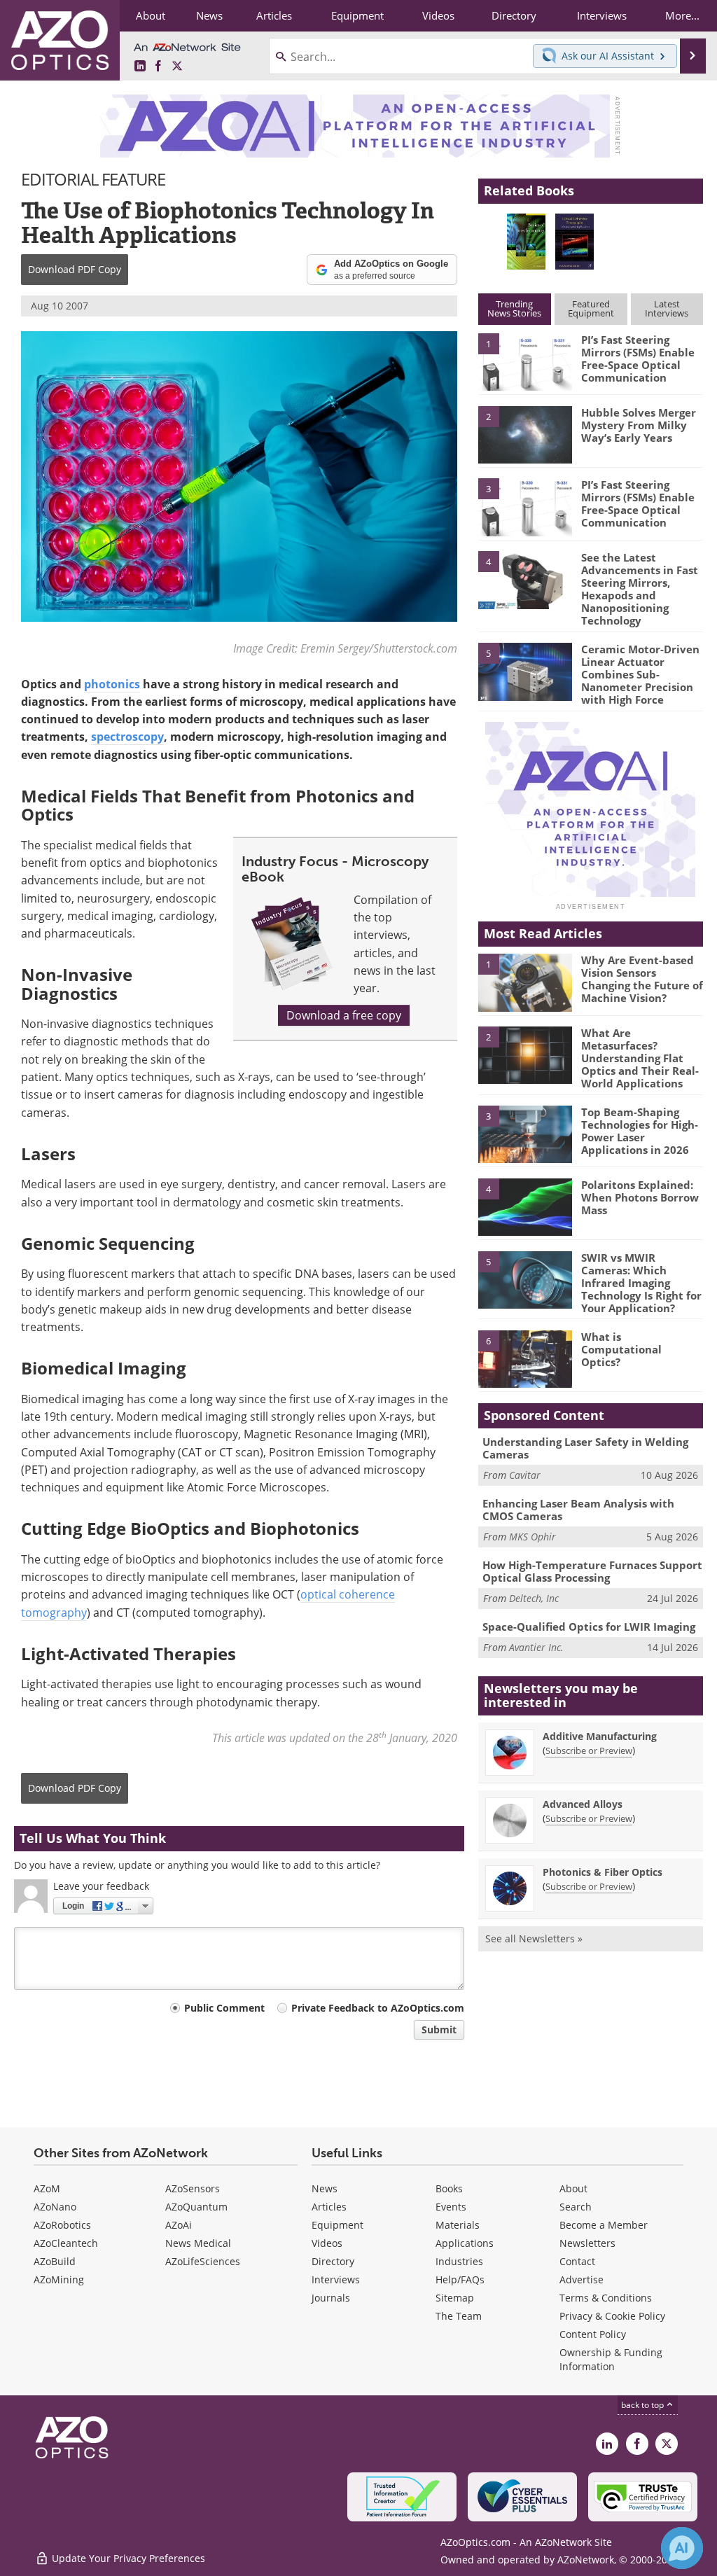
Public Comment (224, 2008)
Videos (327, 2243)
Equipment (337, 2225)
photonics (112, 684)
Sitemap (455, 2298)
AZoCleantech (66, 2243)
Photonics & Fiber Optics (603, 1872)
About (573, 2188)
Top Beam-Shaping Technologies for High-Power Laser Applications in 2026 (640, 1131)
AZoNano (55, 2207)
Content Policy (593, 2334)
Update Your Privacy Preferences (127, 2558)
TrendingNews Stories (514, 308)
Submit (439, 2030)
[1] (525, 361)
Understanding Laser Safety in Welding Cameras (585, 1448)
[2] (525, 433)
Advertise (582, 2279)
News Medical (198, 2243)
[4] (525, 579)
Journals (331, 2298)
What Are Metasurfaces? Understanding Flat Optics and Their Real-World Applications (640, 1058)
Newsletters (587, 2243)
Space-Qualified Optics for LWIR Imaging (589, 1627)
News (325, 2188)
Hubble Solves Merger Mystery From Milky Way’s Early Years (639, 425)
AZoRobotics (62, 2225)
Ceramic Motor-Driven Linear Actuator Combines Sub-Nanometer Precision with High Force (640, 674)
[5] (525, 671)
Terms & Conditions (606, 2298)
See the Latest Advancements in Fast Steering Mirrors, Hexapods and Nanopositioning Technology (640, 589)
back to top (643, 2405)
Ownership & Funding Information (611, 2359)
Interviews (336, 2279)
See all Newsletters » (534, 1938)
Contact (577, 2261)
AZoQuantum (196, 2207)
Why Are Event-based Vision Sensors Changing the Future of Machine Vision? (642, 979)
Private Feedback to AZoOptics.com (378, 2008)
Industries (459, 2261)
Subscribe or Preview (589, 1750)
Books (449, 2188)
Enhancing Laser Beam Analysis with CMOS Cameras (578, 1510)
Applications (465, 2243)
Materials (458, 2225)
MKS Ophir (532, 1537)
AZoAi (179, 2225)
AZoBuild (55, 2261)
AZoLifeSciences (203, 2261)
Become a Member (604, 2225)
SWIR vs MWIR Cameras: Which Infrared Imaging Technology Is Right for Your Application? (641, 1283)
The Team (459, 2316)
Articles (329, 2207)
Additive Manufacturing (600, 1736)
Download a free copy (344, 1015)
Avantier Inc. (536, 1647)
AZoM (47, 2188)
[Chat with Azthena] (682, 2548)
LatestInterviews (667, 308)
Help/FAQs (460, 2279)
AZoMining (59, 2279)
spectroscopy (127, 737)
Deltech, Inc (534, 1598)
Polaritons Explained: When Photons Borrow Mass (640, 1197)
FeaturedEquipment (591, 308)
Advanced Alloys (583, 1804)
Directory (333, 2261)
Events (451, 2207)
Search (576, 2207)
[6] (525, 1358)
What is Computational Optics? (621, 1349)
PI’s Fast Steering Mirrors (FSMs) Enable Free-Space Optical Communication (638, 358)
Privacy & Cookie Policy (612, 2316)
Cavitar (525, 1475)
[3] (525, 506)
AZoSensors (193, 2188)
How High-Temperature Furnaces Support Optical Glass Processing (592, 1571)
